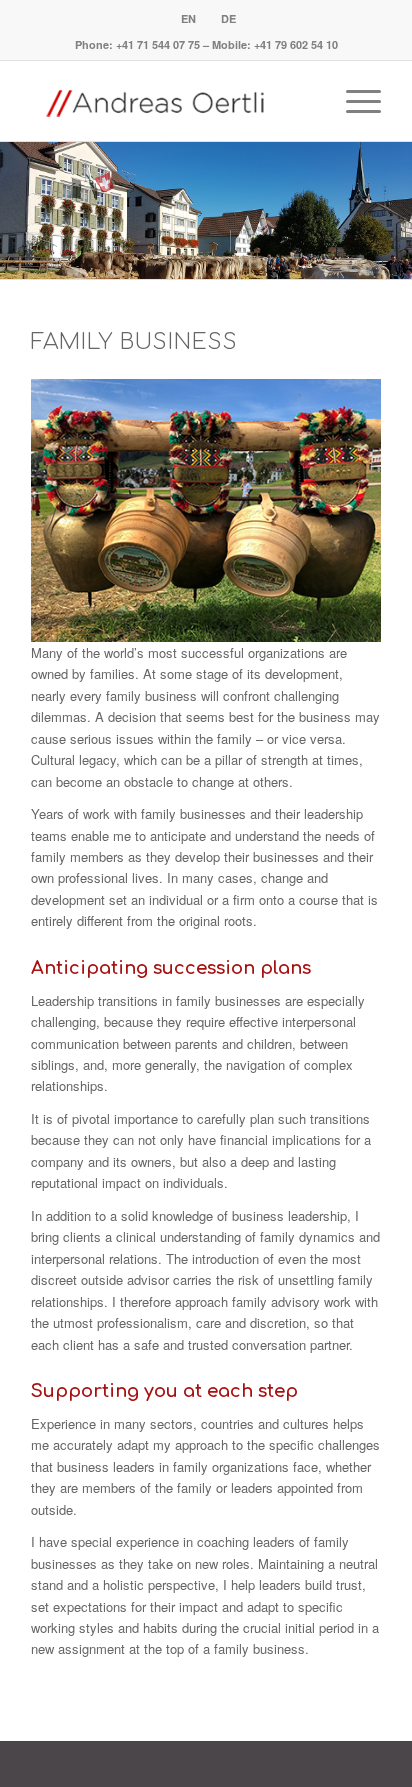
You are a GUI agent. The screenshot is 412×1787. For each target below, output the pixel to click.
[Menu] (353, 101)
